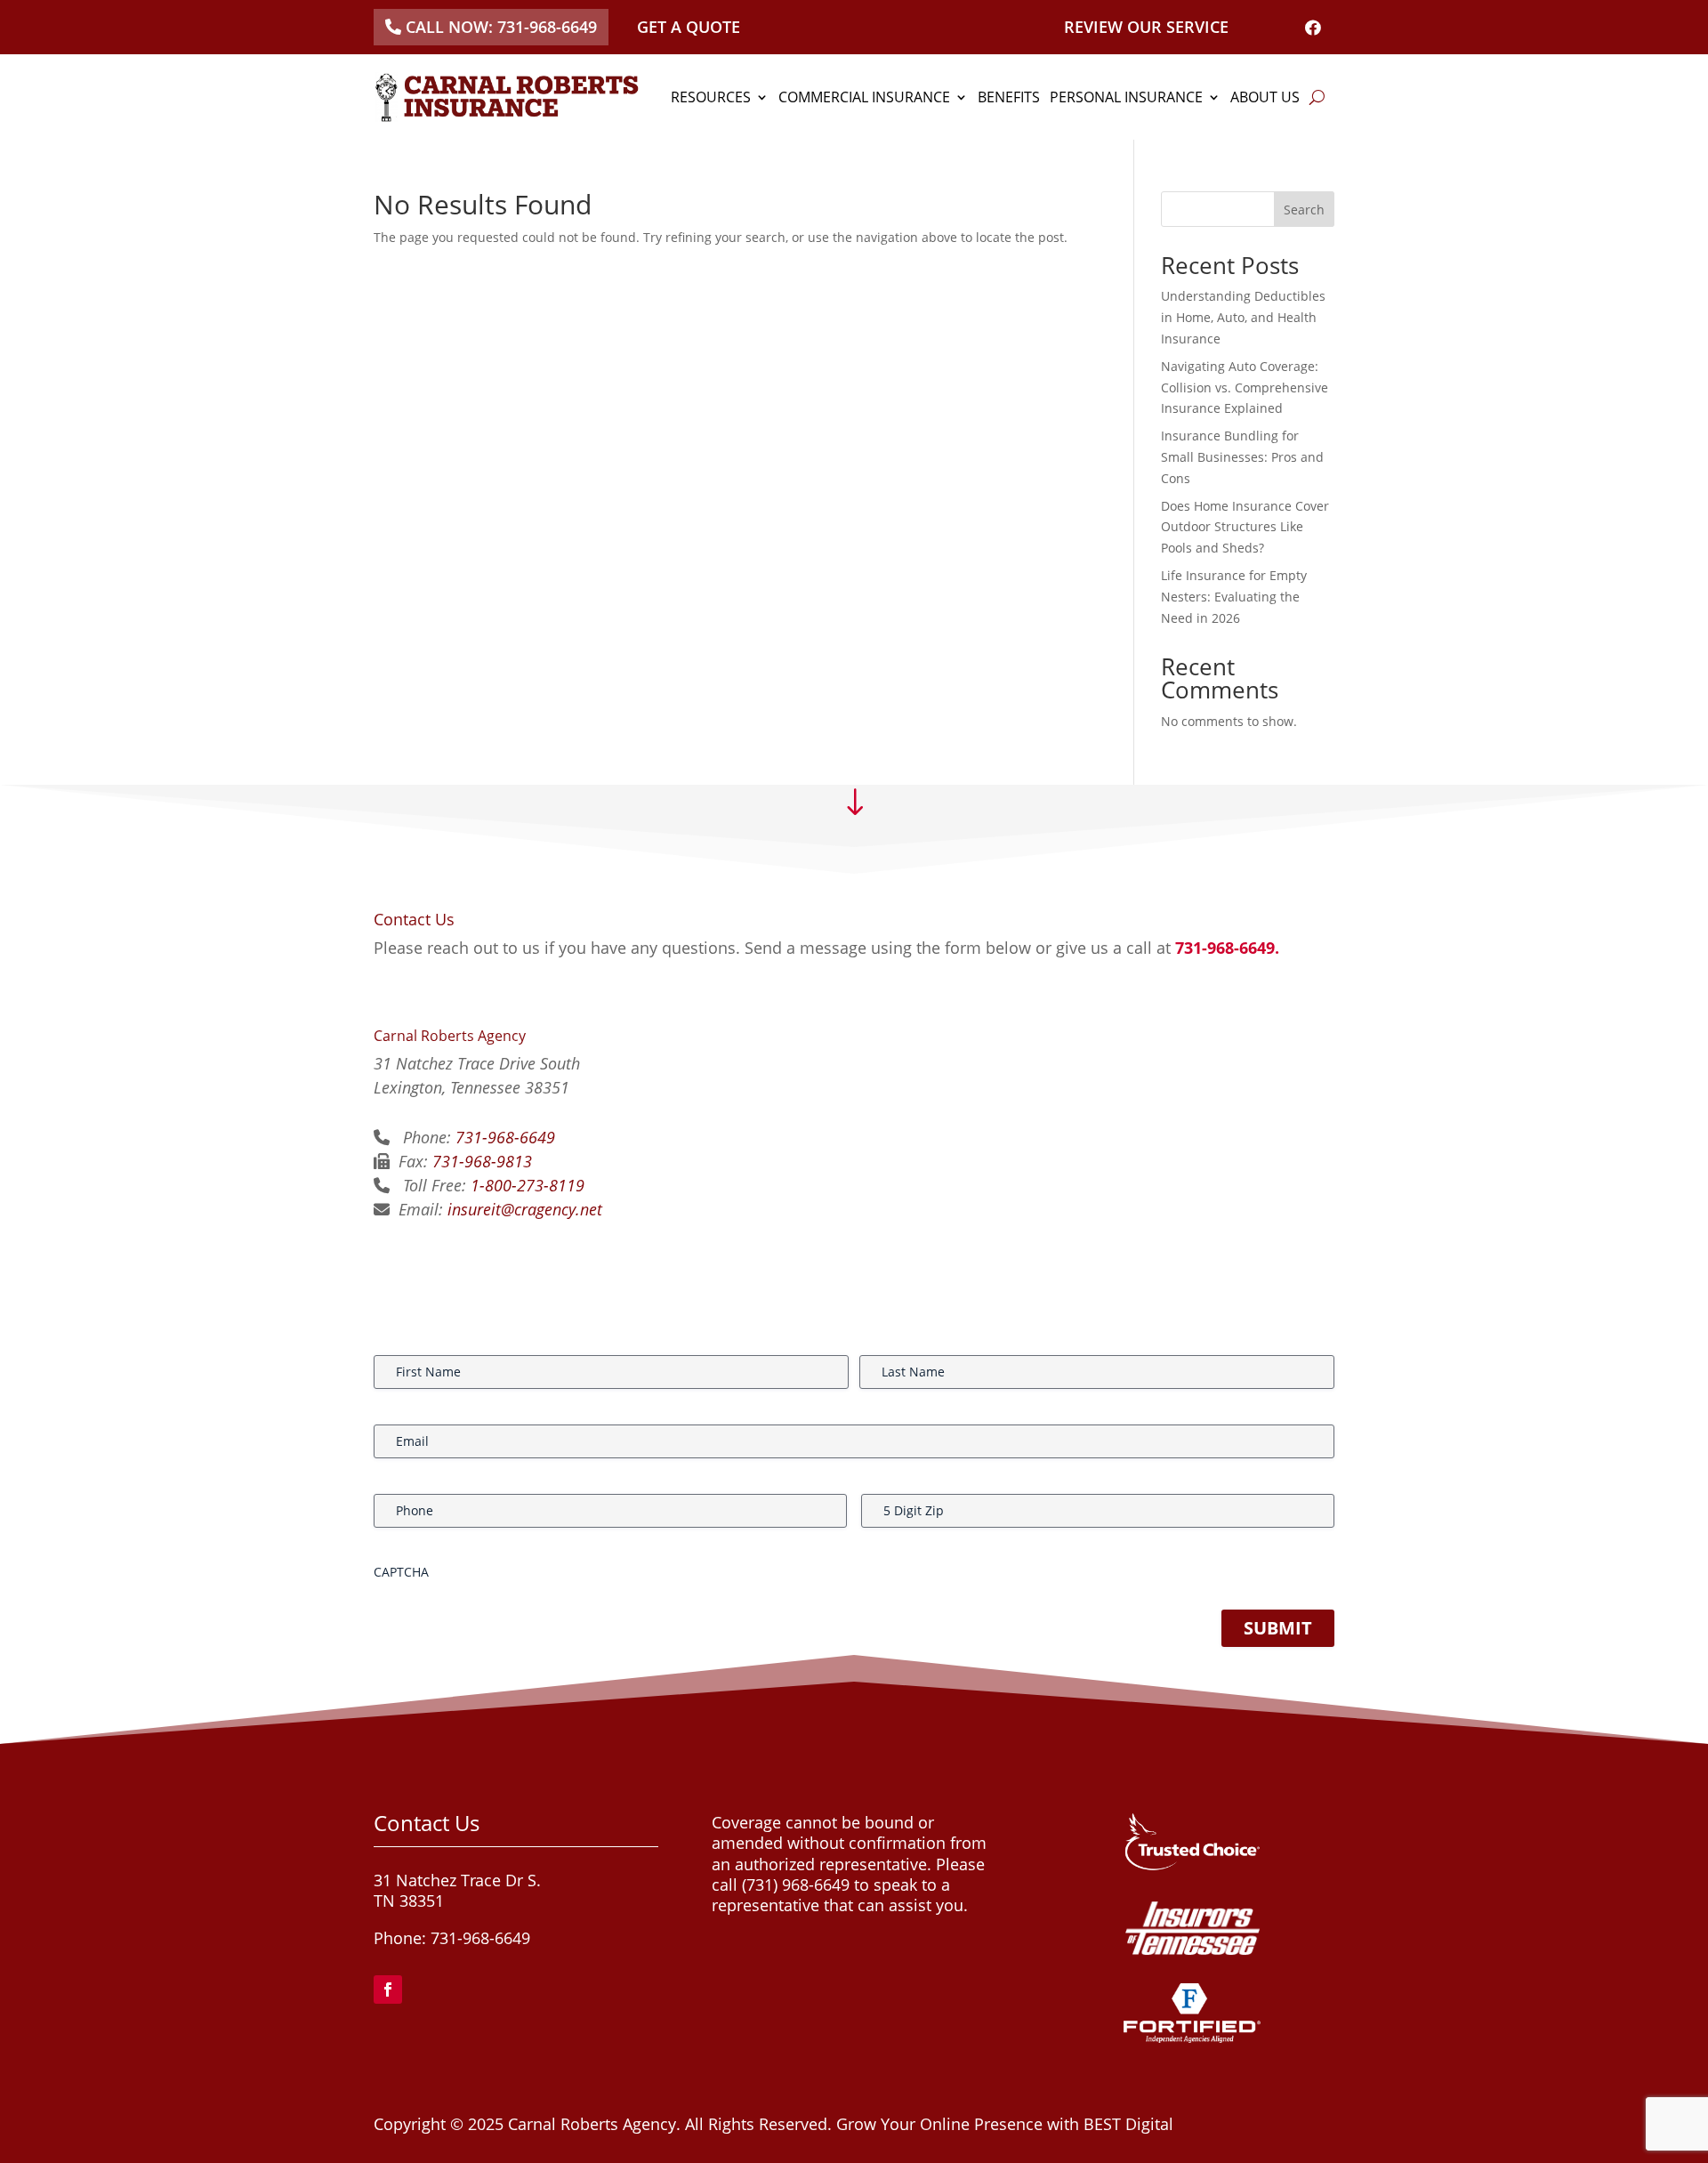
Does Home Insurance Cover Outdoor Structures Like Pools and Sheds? (1245, 527)
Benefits (1009, 97)
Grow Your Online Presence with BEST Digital (1005, 2124)
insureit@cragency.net (525, 1209)
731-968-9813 (482, 1161)
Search (1304, 210)
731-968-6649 (505, 1137)
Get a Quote (689, 27)
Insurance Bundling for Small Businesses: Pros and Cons (1242, 457)
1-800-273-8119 (528, 1185)
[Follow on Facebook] (388, 1989)
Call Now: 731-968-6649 (501, 27)
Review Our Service (1146, 27)
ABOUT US (1265, 97)
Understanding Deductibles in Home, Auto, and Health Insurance (1243, 317)
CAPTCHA (401, 1572)
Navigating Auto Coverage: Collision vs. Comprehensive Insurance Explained (1245, 387)
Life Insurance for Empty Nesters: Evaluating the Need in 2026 (1234, 597)
